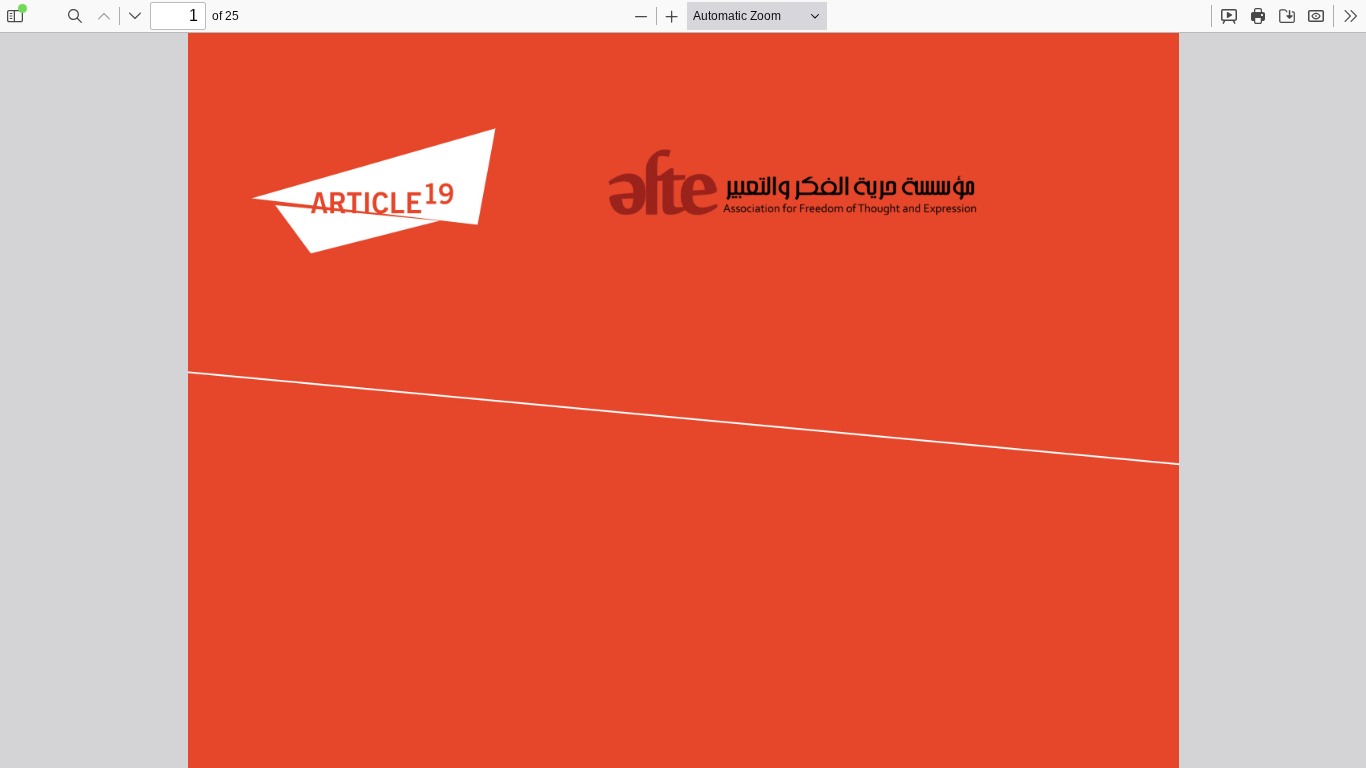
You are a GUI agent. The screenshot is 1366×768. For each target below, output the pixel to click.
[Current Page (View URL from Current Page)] (1316, 16)
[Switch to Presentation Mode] (1229, 16)
